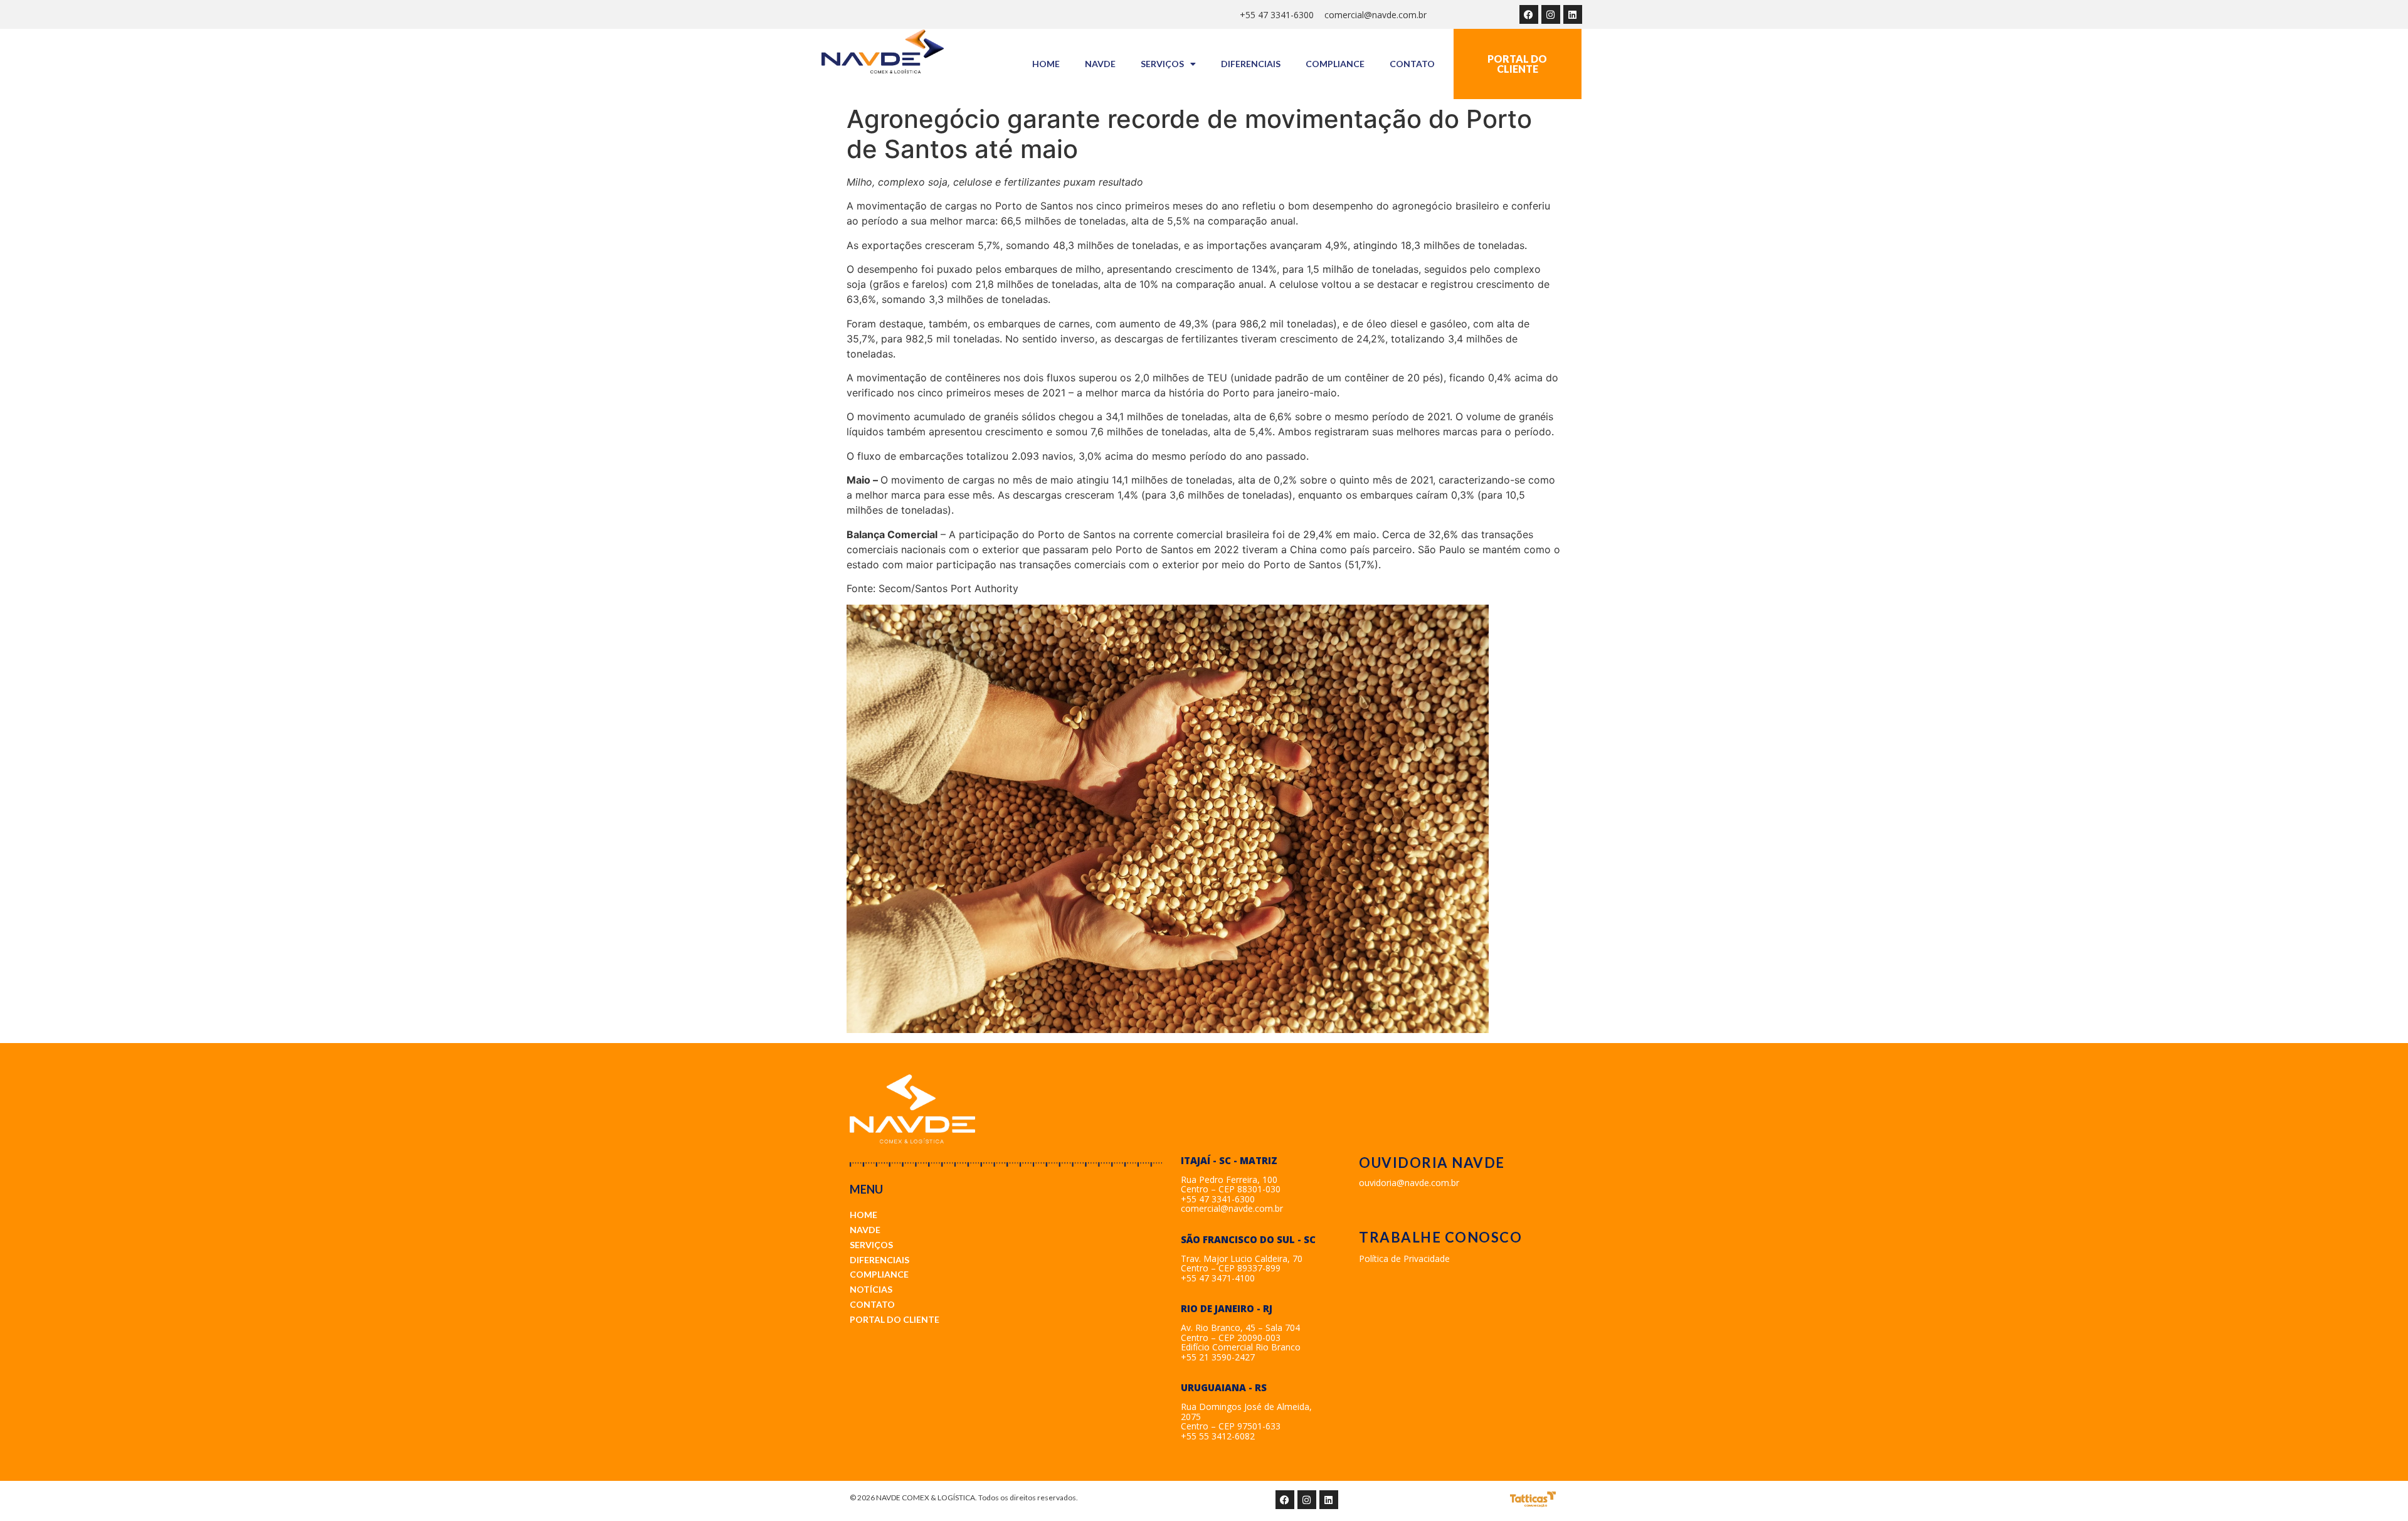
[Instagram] (1551, 14)
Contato (1412, 64)
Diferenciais (1251, 64)
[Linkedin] (1573, 14)
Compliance (1335, 64)
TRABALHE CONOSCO (1440, 1237)
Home (1046, 64)
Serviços (1162, 64)
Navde (1100, 64)
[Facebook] (1529, 14)
